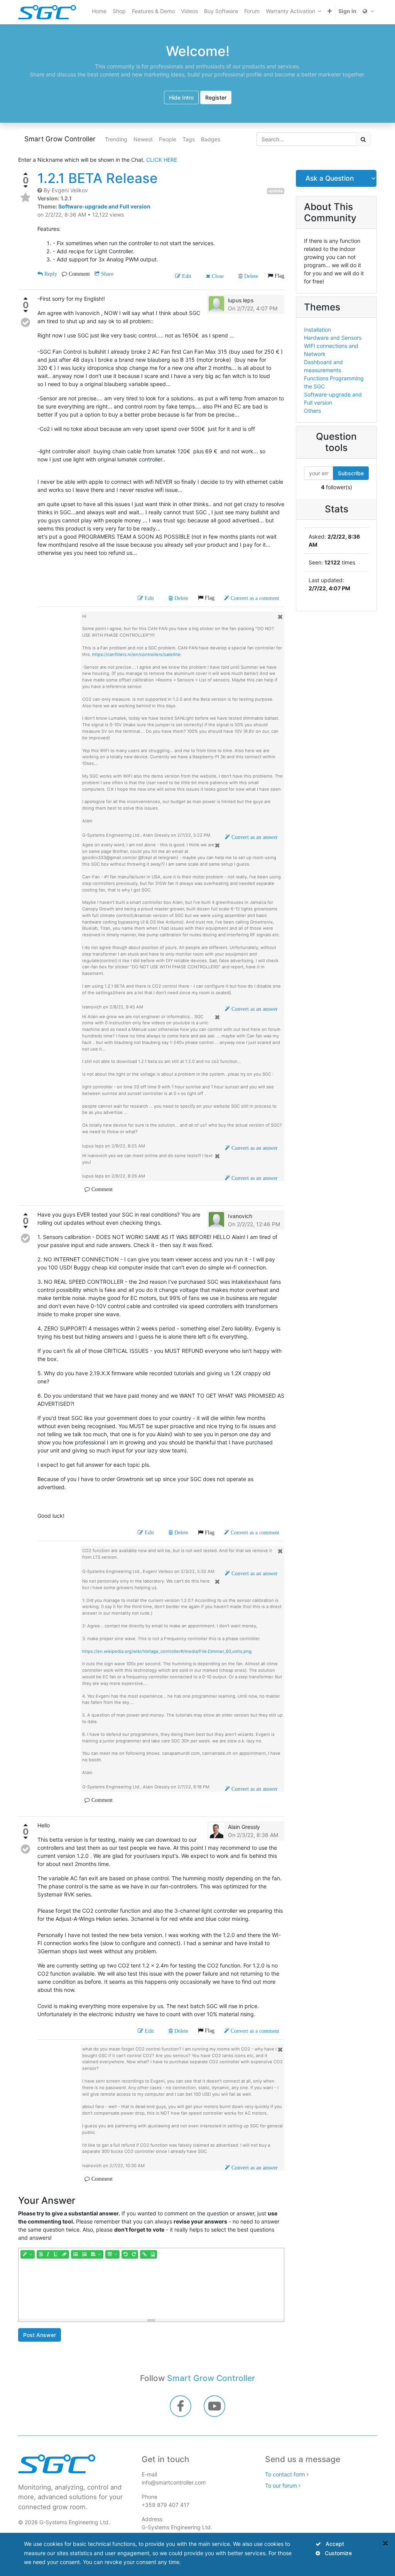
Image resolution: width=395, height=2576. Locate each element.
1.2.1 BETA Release (98, 178)
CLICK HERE (162, 160)
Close (217, 276)
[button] (330, 11)
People (168, 139)
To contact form (285, 2474)
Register (216, 97)
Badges (211, 139)
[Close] (386, 2543)
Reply (50, 274)
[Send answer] (25, 322)
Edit (186, 276)
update (276, 191)
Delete (250, 276)
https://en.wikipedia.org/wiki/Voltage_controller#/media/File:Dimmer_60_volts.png (167, 1651)
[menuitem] (99, 11)
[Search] (363, 139)
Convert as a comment (254, 598)
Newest (143, 139)
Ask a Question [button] (330, 178)
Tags (189, 139)
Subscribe (351, 473)
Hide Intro (181, 97)
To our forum (281, 2485)
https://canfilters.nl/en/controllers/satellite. (137, 654)
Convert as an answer (254, 837)
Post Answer (40, 2335)
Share (106, 274)
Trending (116, 139)
